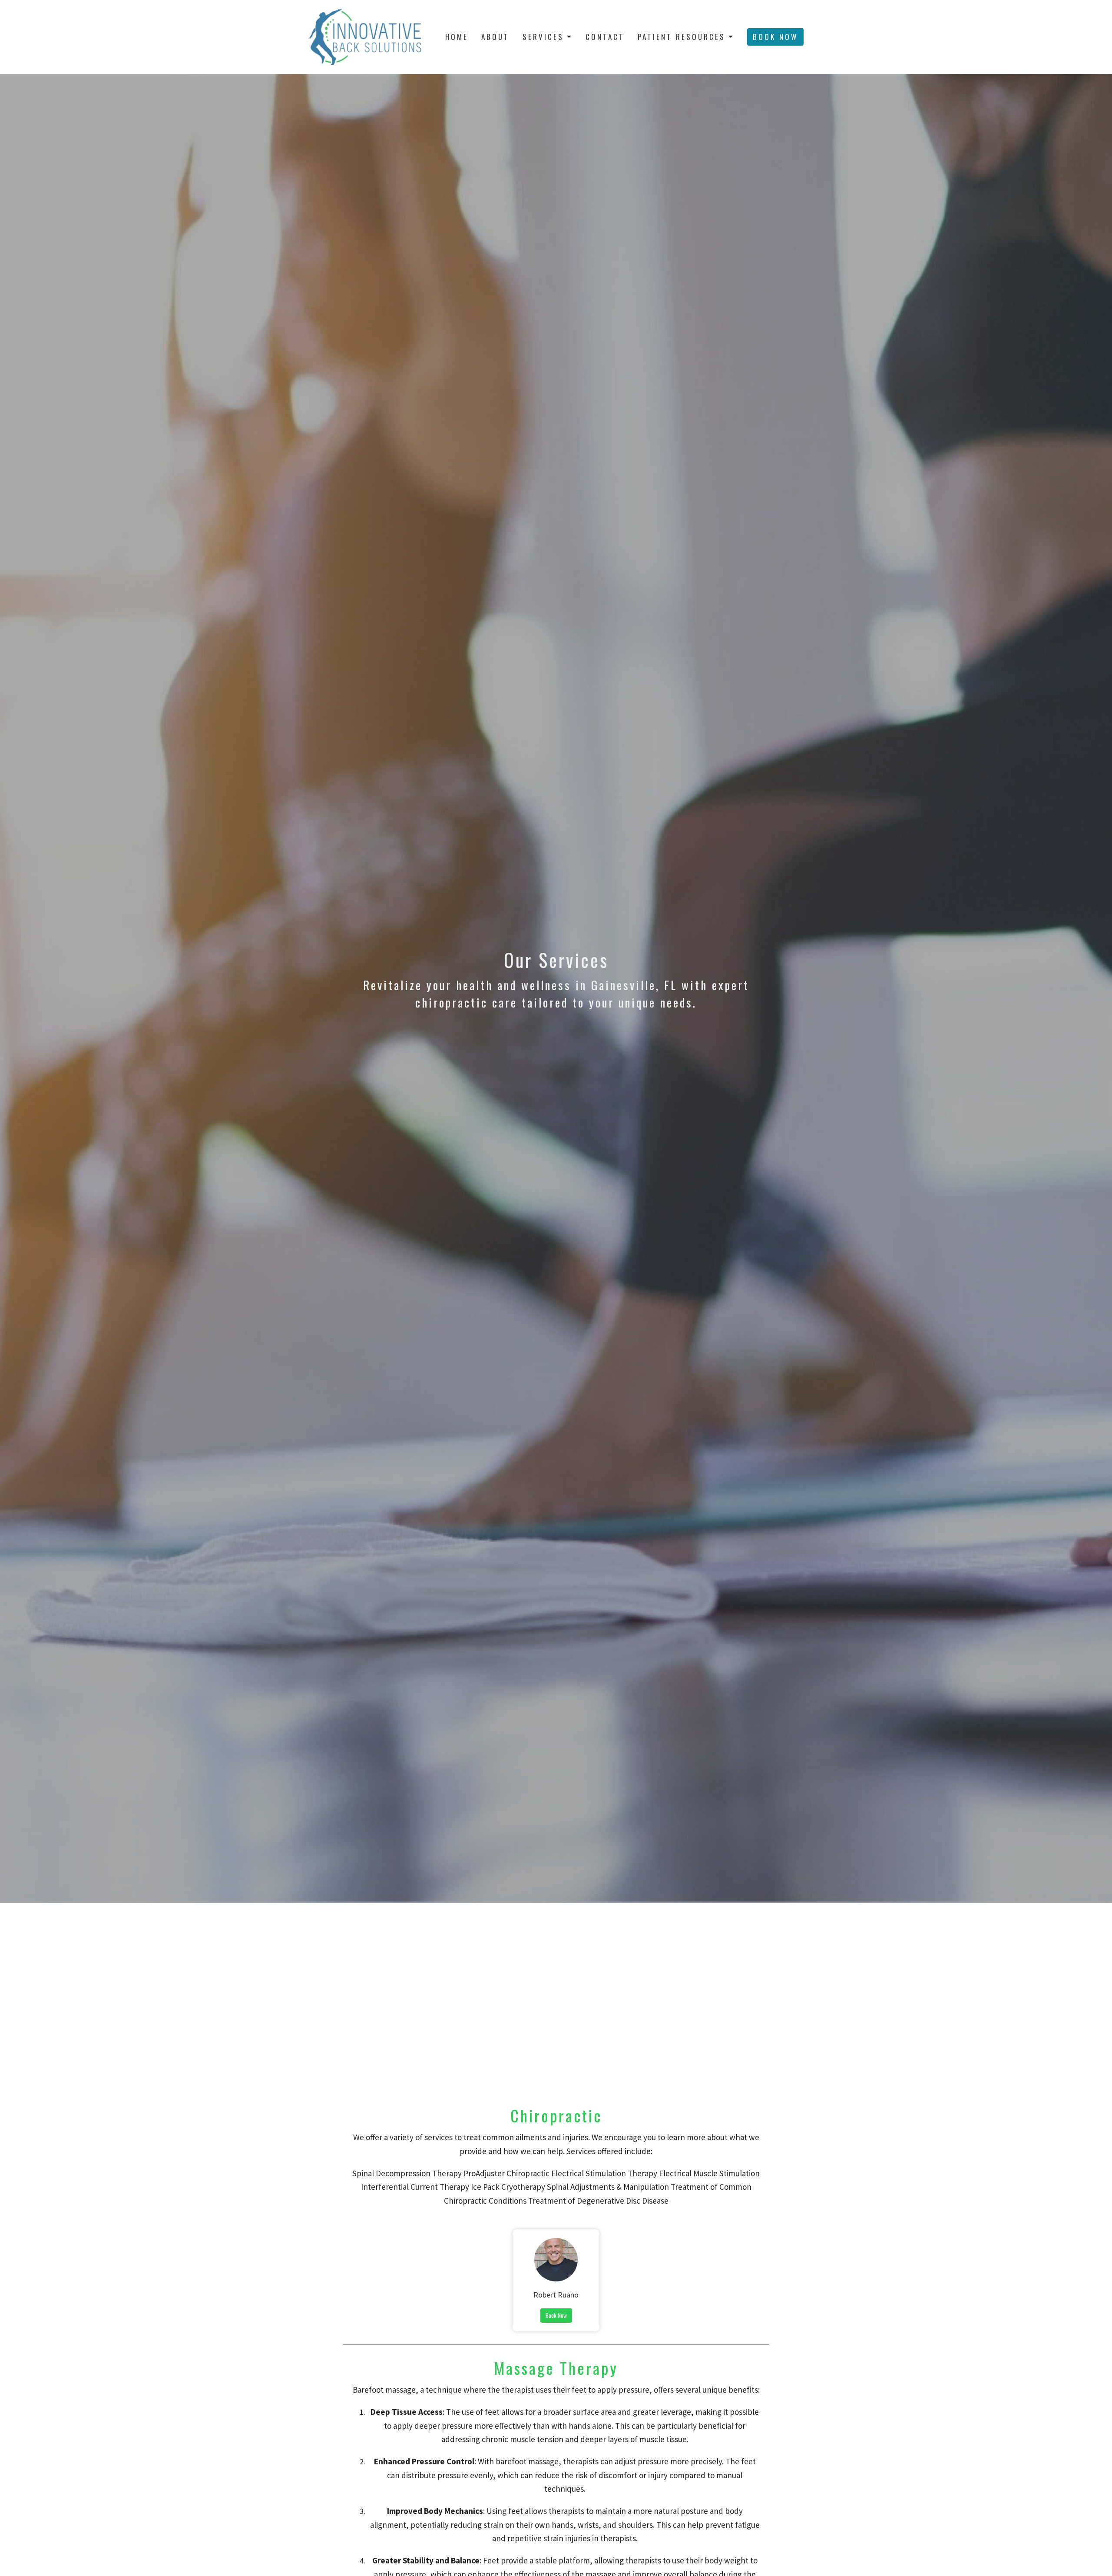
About (495, 37)
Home (457, 37)
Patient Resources (682, 37)
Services (543, 37)
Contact (605, 37)
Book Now (775, 37)
